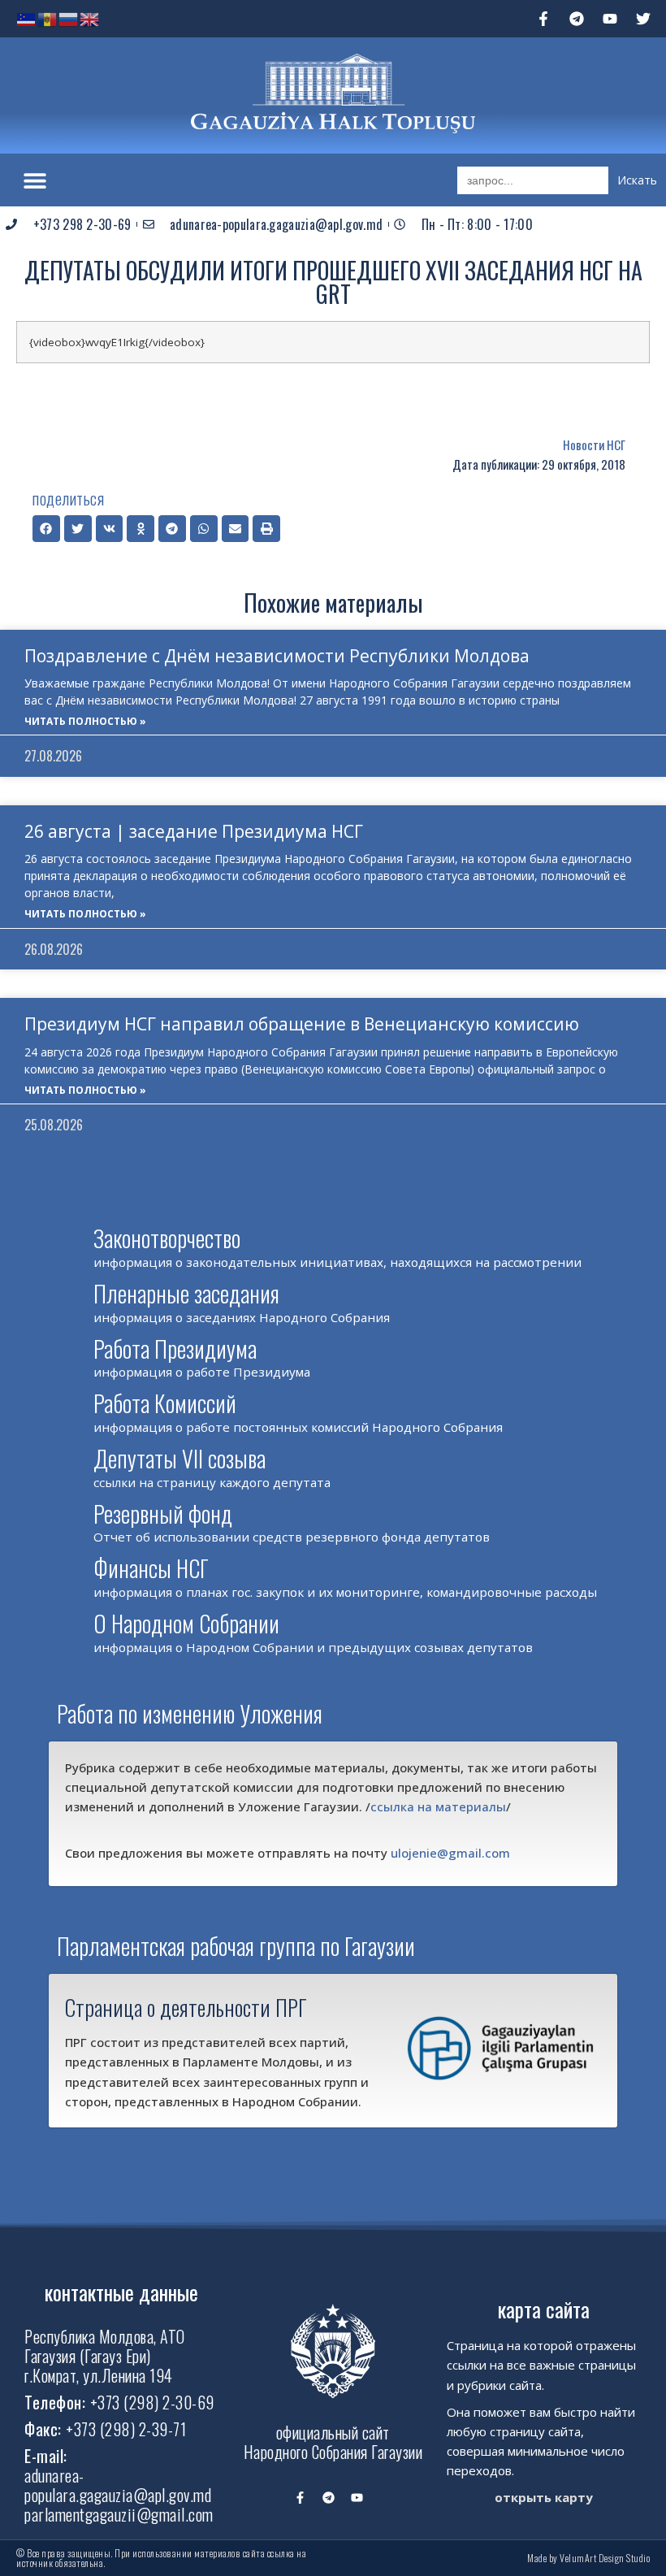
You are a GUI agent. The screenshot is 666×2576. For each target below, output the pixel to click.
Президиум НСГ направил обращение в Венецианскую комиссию (302, 1024)
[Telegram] (577, 19)
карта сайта (544, 2309)
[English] (90, 18)
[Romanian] (48, 18)
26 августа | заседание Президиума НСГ (194, 831)
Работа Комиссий (165, 1403)
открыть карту (544, 2497)
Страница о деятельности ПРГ (186, 2007)
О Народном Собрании (186, 1623)
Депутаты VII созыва (179, 1458)
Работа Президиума (175, 1349)
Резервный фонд (163, 1514)
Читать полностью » (85, 721)
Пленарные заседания (186, 1293)
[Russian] (69, 18)
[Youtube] (610, 19)
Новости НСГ (594, 445)
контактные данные (121, 2292)
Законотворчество (167, 1238)
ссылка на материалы (438, 1806)
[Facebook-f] (543, 19)
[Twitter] (643, 19)
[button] (35, 180)
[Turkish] (27, 18)
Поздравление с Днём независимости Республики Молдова (277, 656)
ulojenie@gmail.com (450, 1853)
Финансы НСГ (151, 1568)
